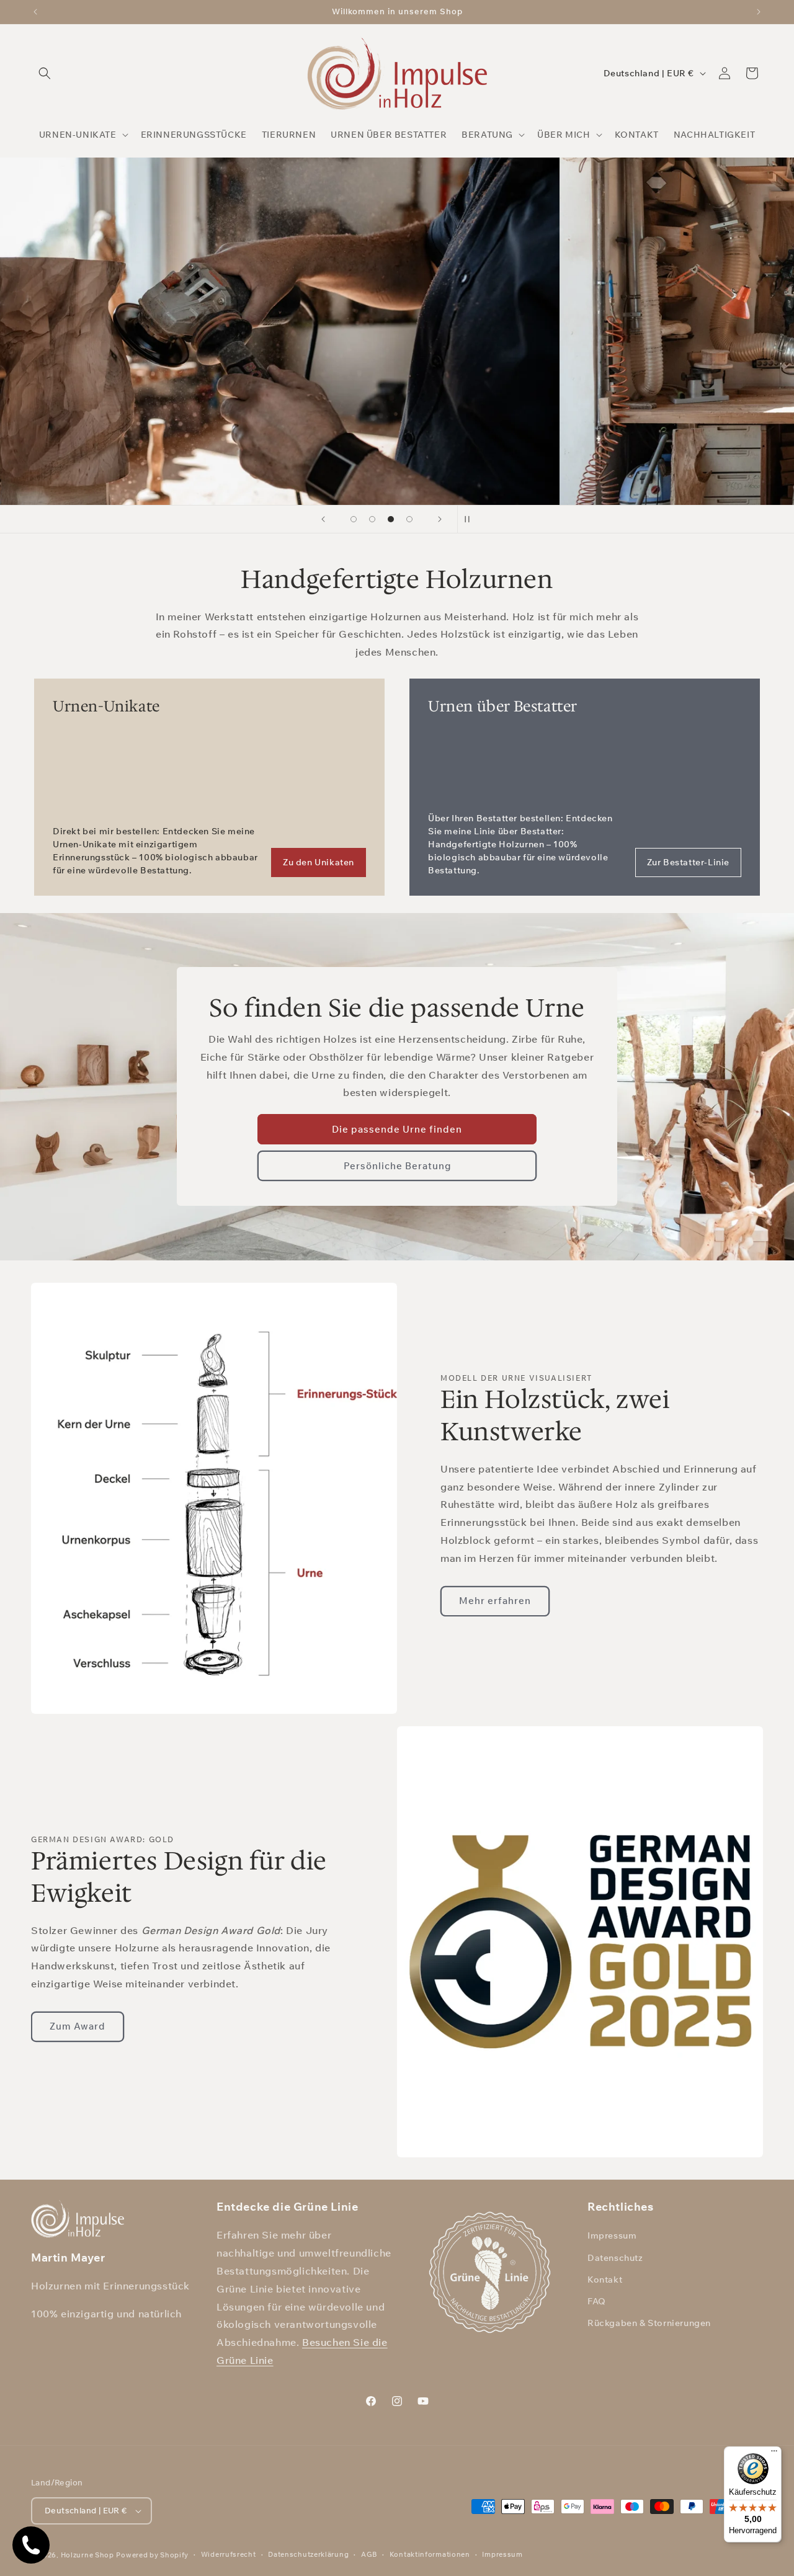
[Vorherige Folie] (323, 519)
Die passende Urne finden (397, 1129)
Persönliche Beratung (397, 1166)
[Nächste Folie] (440, 519)
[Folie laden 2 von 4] (372, 519)
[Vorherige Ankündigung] (35, 12)
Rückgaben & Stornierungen (649, 2323)
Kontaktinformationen (430, 2554)
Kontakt (605, 2280)
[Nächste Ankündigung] (759, 12)
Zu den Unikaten (319, 862)
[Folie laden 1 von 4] (354, 519)
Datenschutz (615, 2258)
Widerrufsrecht (229, 2554)
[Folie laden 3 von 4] (391, 519)
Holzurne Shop (87, 2555)
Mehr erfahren (495, 1601)
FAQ (597, 2301)
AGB (369, 2554)
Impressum (612, 2235)
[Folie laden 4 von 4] (409, 519)
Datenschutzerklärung (308, 2554)
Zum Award (78, 2026)
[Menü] (774, 2454)
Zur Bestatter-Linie (688, 862)
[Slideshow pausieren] (471, 519)
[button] (45, 73)
